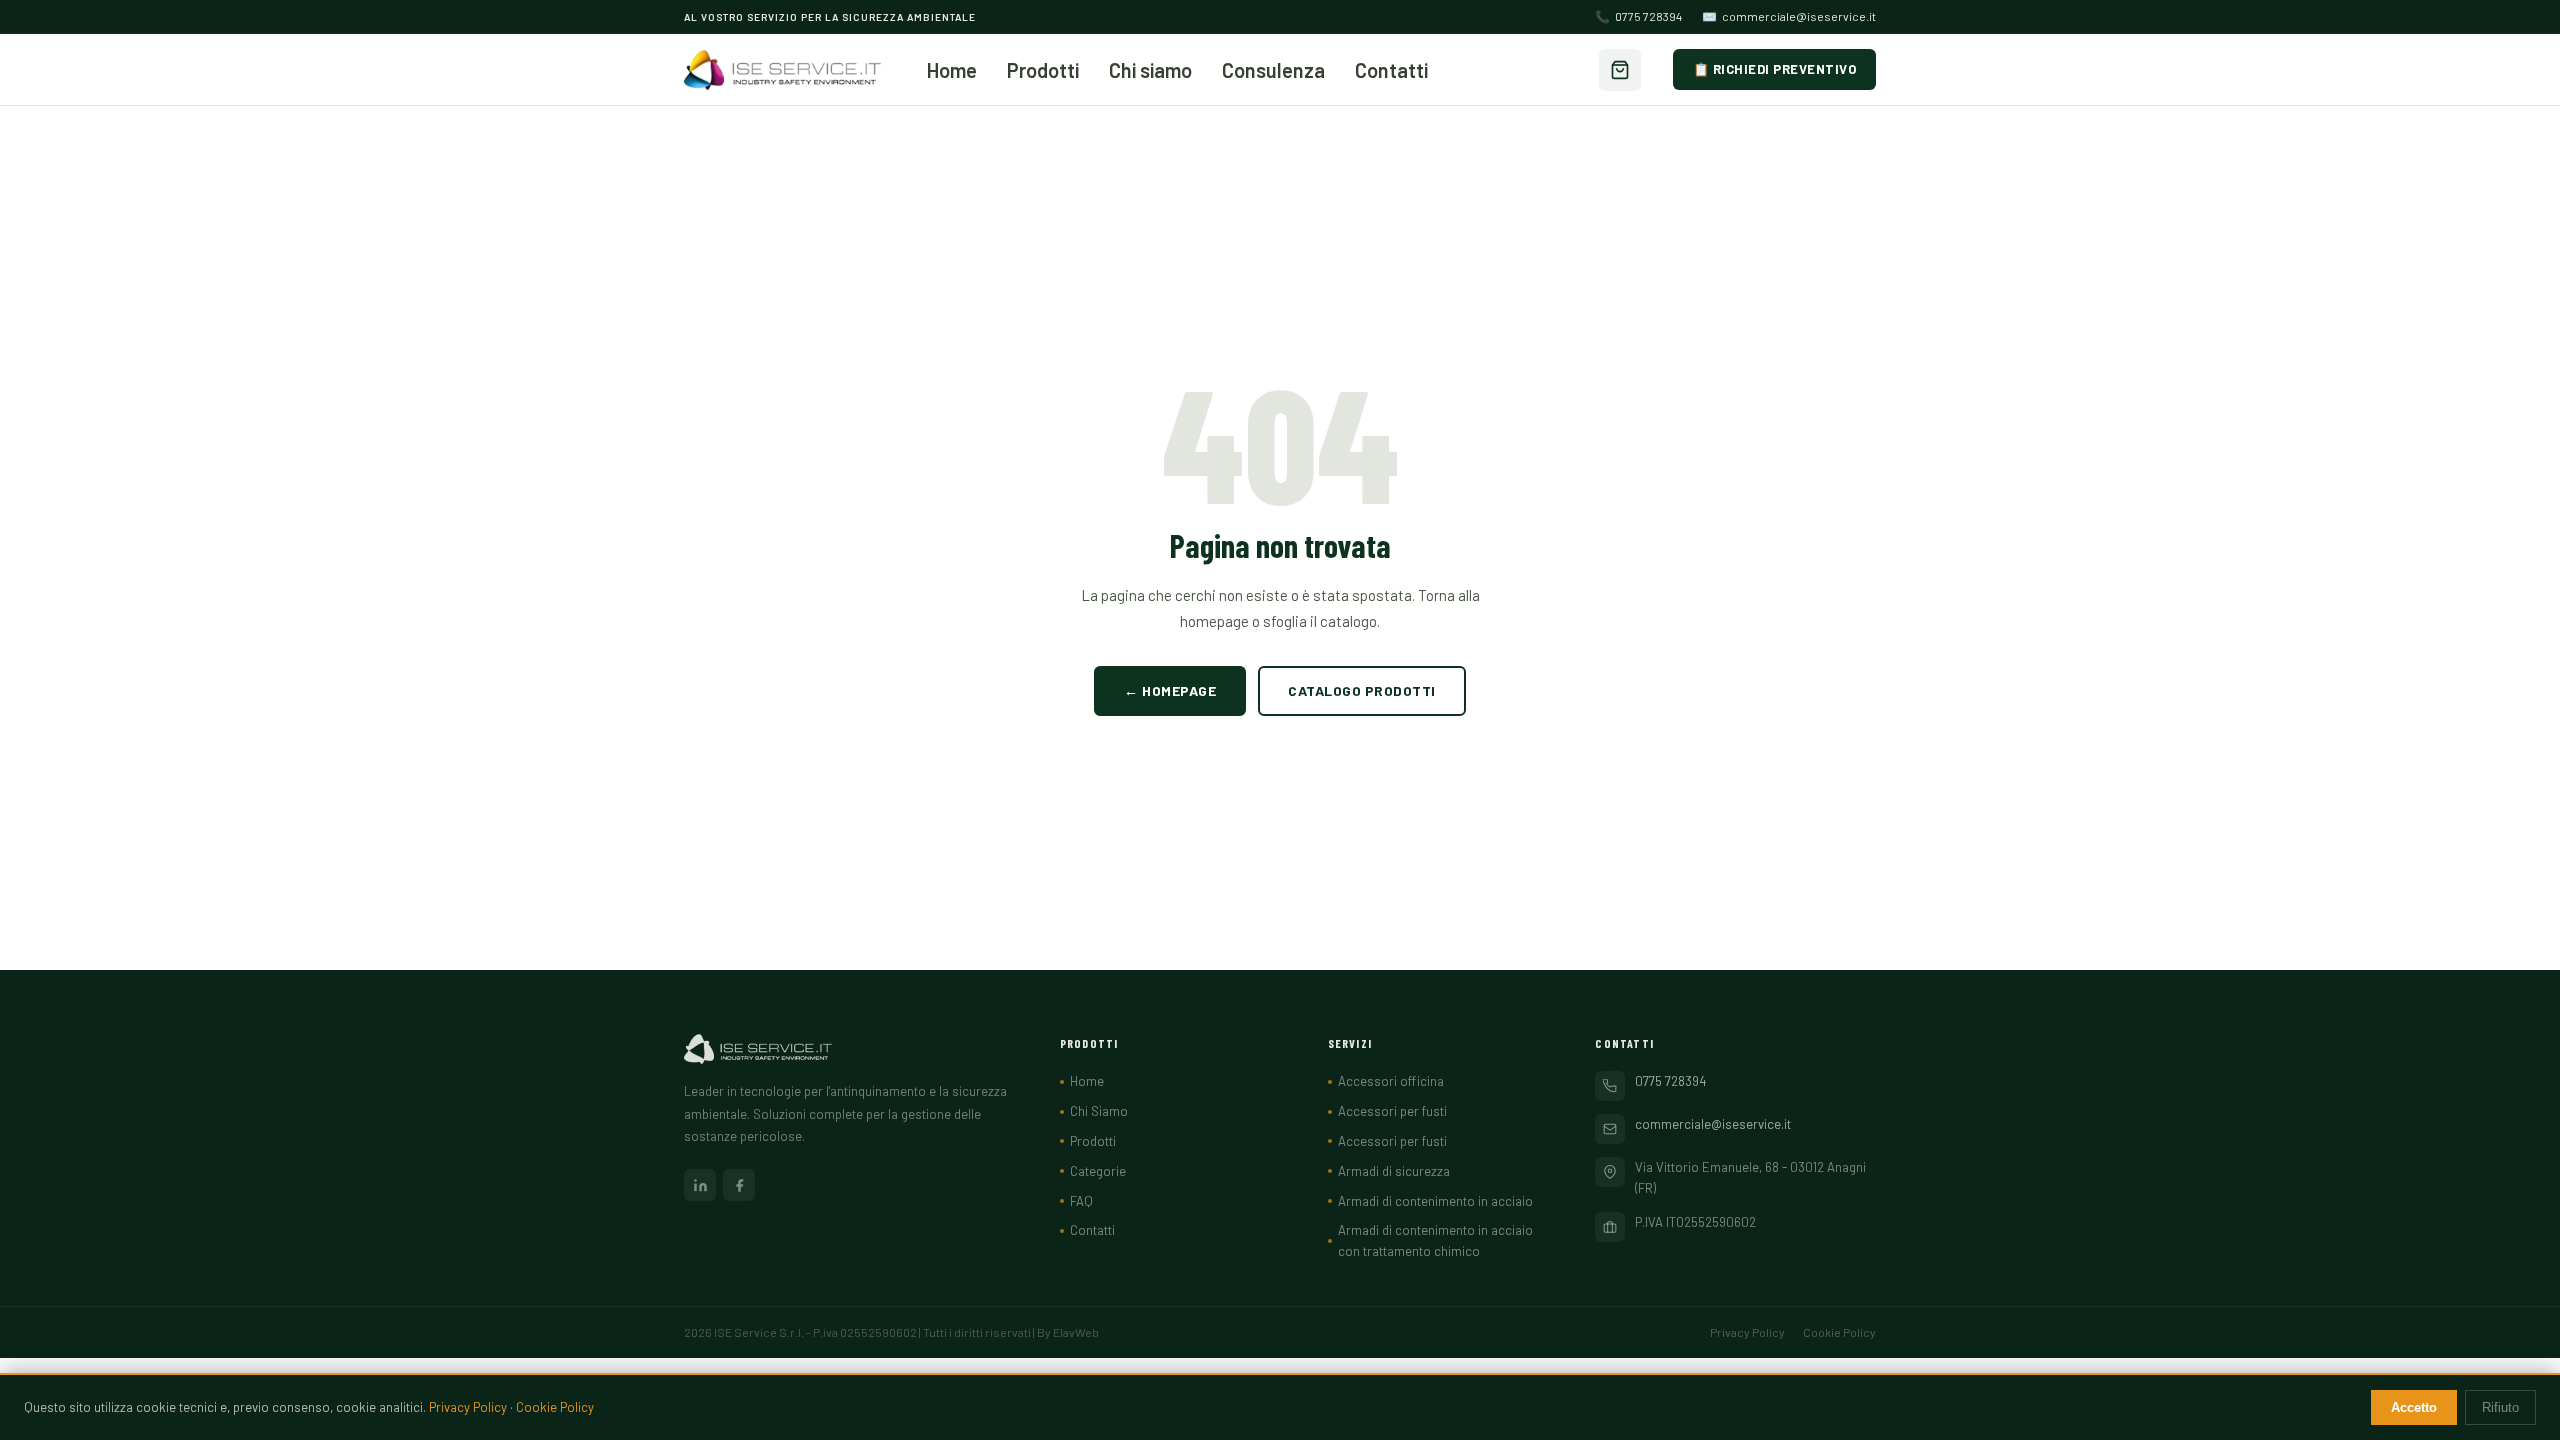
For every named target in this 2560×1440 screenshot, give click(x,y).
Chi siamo (1150, 70)
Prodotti (1043, 70)
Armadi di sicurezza (1394, 1171)
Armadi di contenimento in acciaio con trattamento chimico (1435, 1240)
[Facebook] (739, 1185)
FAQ (1081, 1201)
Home (952, 70)
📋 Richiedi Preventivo (1775, 69)
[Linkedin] (700, 1185)
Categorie (1098, 1171)
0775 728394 (1638, 16)
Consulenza (1273, 70)
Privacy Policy (1747, 1332)
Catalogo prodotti (1362, 690)
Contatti (1391, 70)
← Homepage (1170, 690)
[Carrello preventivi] (1620, 70)
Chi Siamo (1099, 1111)
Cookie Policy (1839, 1332)
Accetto (2414, 1407)
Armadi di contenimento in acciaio (1435, 1201)
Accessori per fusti (1392, 1111)
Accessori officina (1391, 1081)
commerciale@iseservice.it (1789, 16)
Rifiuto (2500, 1407)
